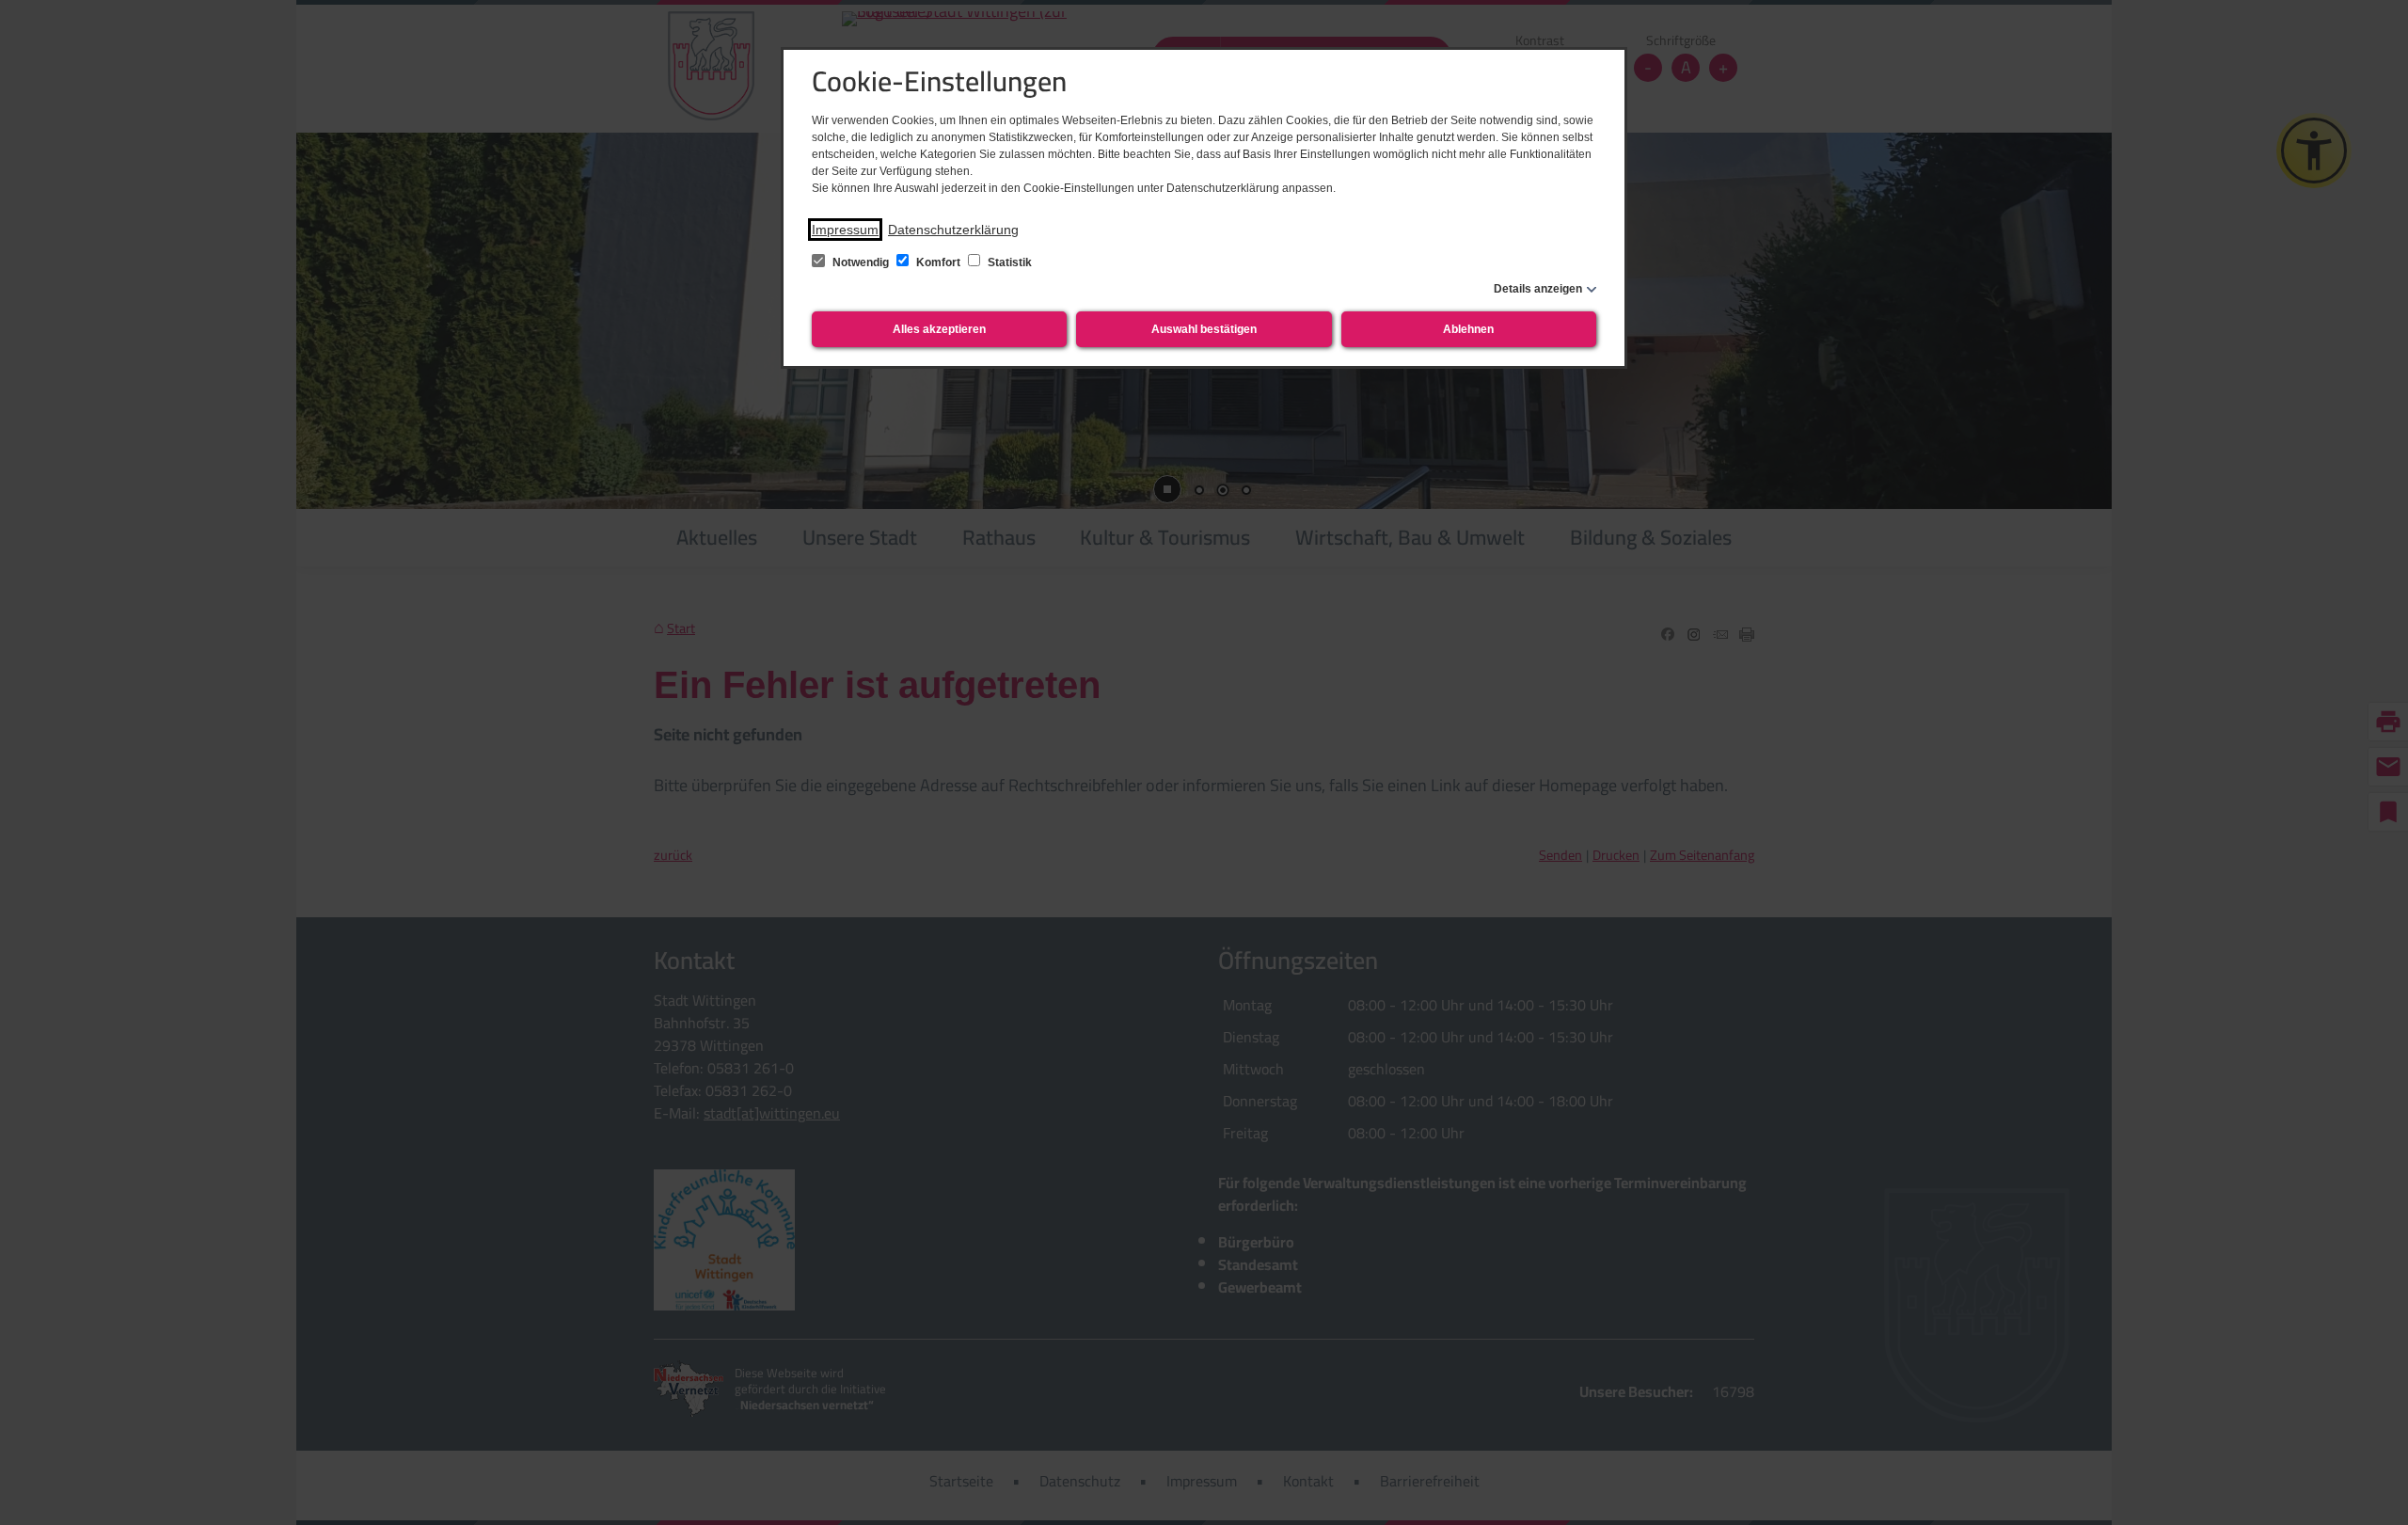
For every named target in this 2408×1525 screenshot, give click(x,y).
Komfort (938, 262)
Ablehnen (1468, 329)
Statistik (1008, 262)
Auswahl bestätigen (1204, 329)
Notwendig (861, 262)
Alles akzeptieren (939, 329)
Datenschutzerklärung (953, 230)
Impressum (845, 230)
